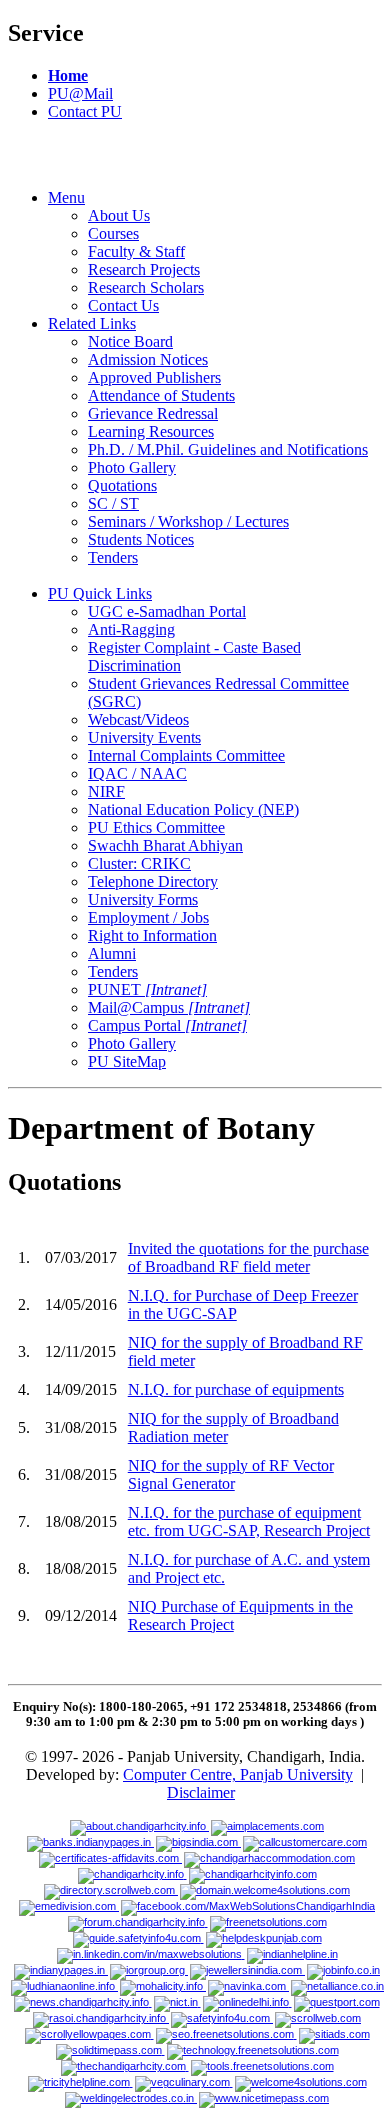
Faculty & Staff (136, 251)
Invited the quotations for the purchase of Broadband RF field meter (248, 1257)
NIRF (106, 791)
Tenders (113, 557)
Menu (66, 197)
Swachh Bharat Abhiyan (165, 845)
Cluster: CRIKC (139, 863)
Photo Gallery (132, 467)
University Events (144, 737)
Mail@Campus (169, 1007)
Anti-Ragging (131, 629)
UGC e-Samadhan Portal (167, 611)
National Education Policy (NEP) (193, 809)
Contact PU (85, 111)
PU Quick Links (100, 593)
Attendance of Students (161, 395)
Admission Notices (148, 359)
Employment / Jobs (148, 917)
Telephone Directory (153, 881)
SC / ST (113, 503)
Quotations (122, 485)
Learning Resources (151, 431)
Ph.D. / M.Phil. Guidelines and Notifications (228, 449)
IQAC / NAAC (137, 773)
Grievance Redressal (153, 413)
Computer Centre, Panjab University (238, 1774)
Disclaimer (201, 1792)
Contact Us (123, 305)
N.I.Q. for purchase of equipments (236, 1389)
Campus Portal (167, 1025)
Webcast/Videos (138, 719)
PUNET (147, 989)
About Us (119, 215)
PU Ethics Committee (156, 827)
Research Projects (144, 269)
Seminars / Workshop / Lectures (188, 521)
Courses (113, 233)
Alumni (112, 953)
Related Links (92, 323)
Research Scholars (146, 287)
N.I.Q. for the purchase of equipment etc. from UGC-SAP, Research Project (249, 1521)
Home (68, 75)
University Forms (143, 899)
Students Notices (141, 539)
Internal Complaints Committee (186, 755)
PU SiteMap (127, 1061)
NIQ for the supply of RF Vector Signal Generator (231, 1474)
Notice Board (130, 341)
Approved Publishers (154, 377)
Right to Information (152, 935)
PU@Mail (80, 93)
